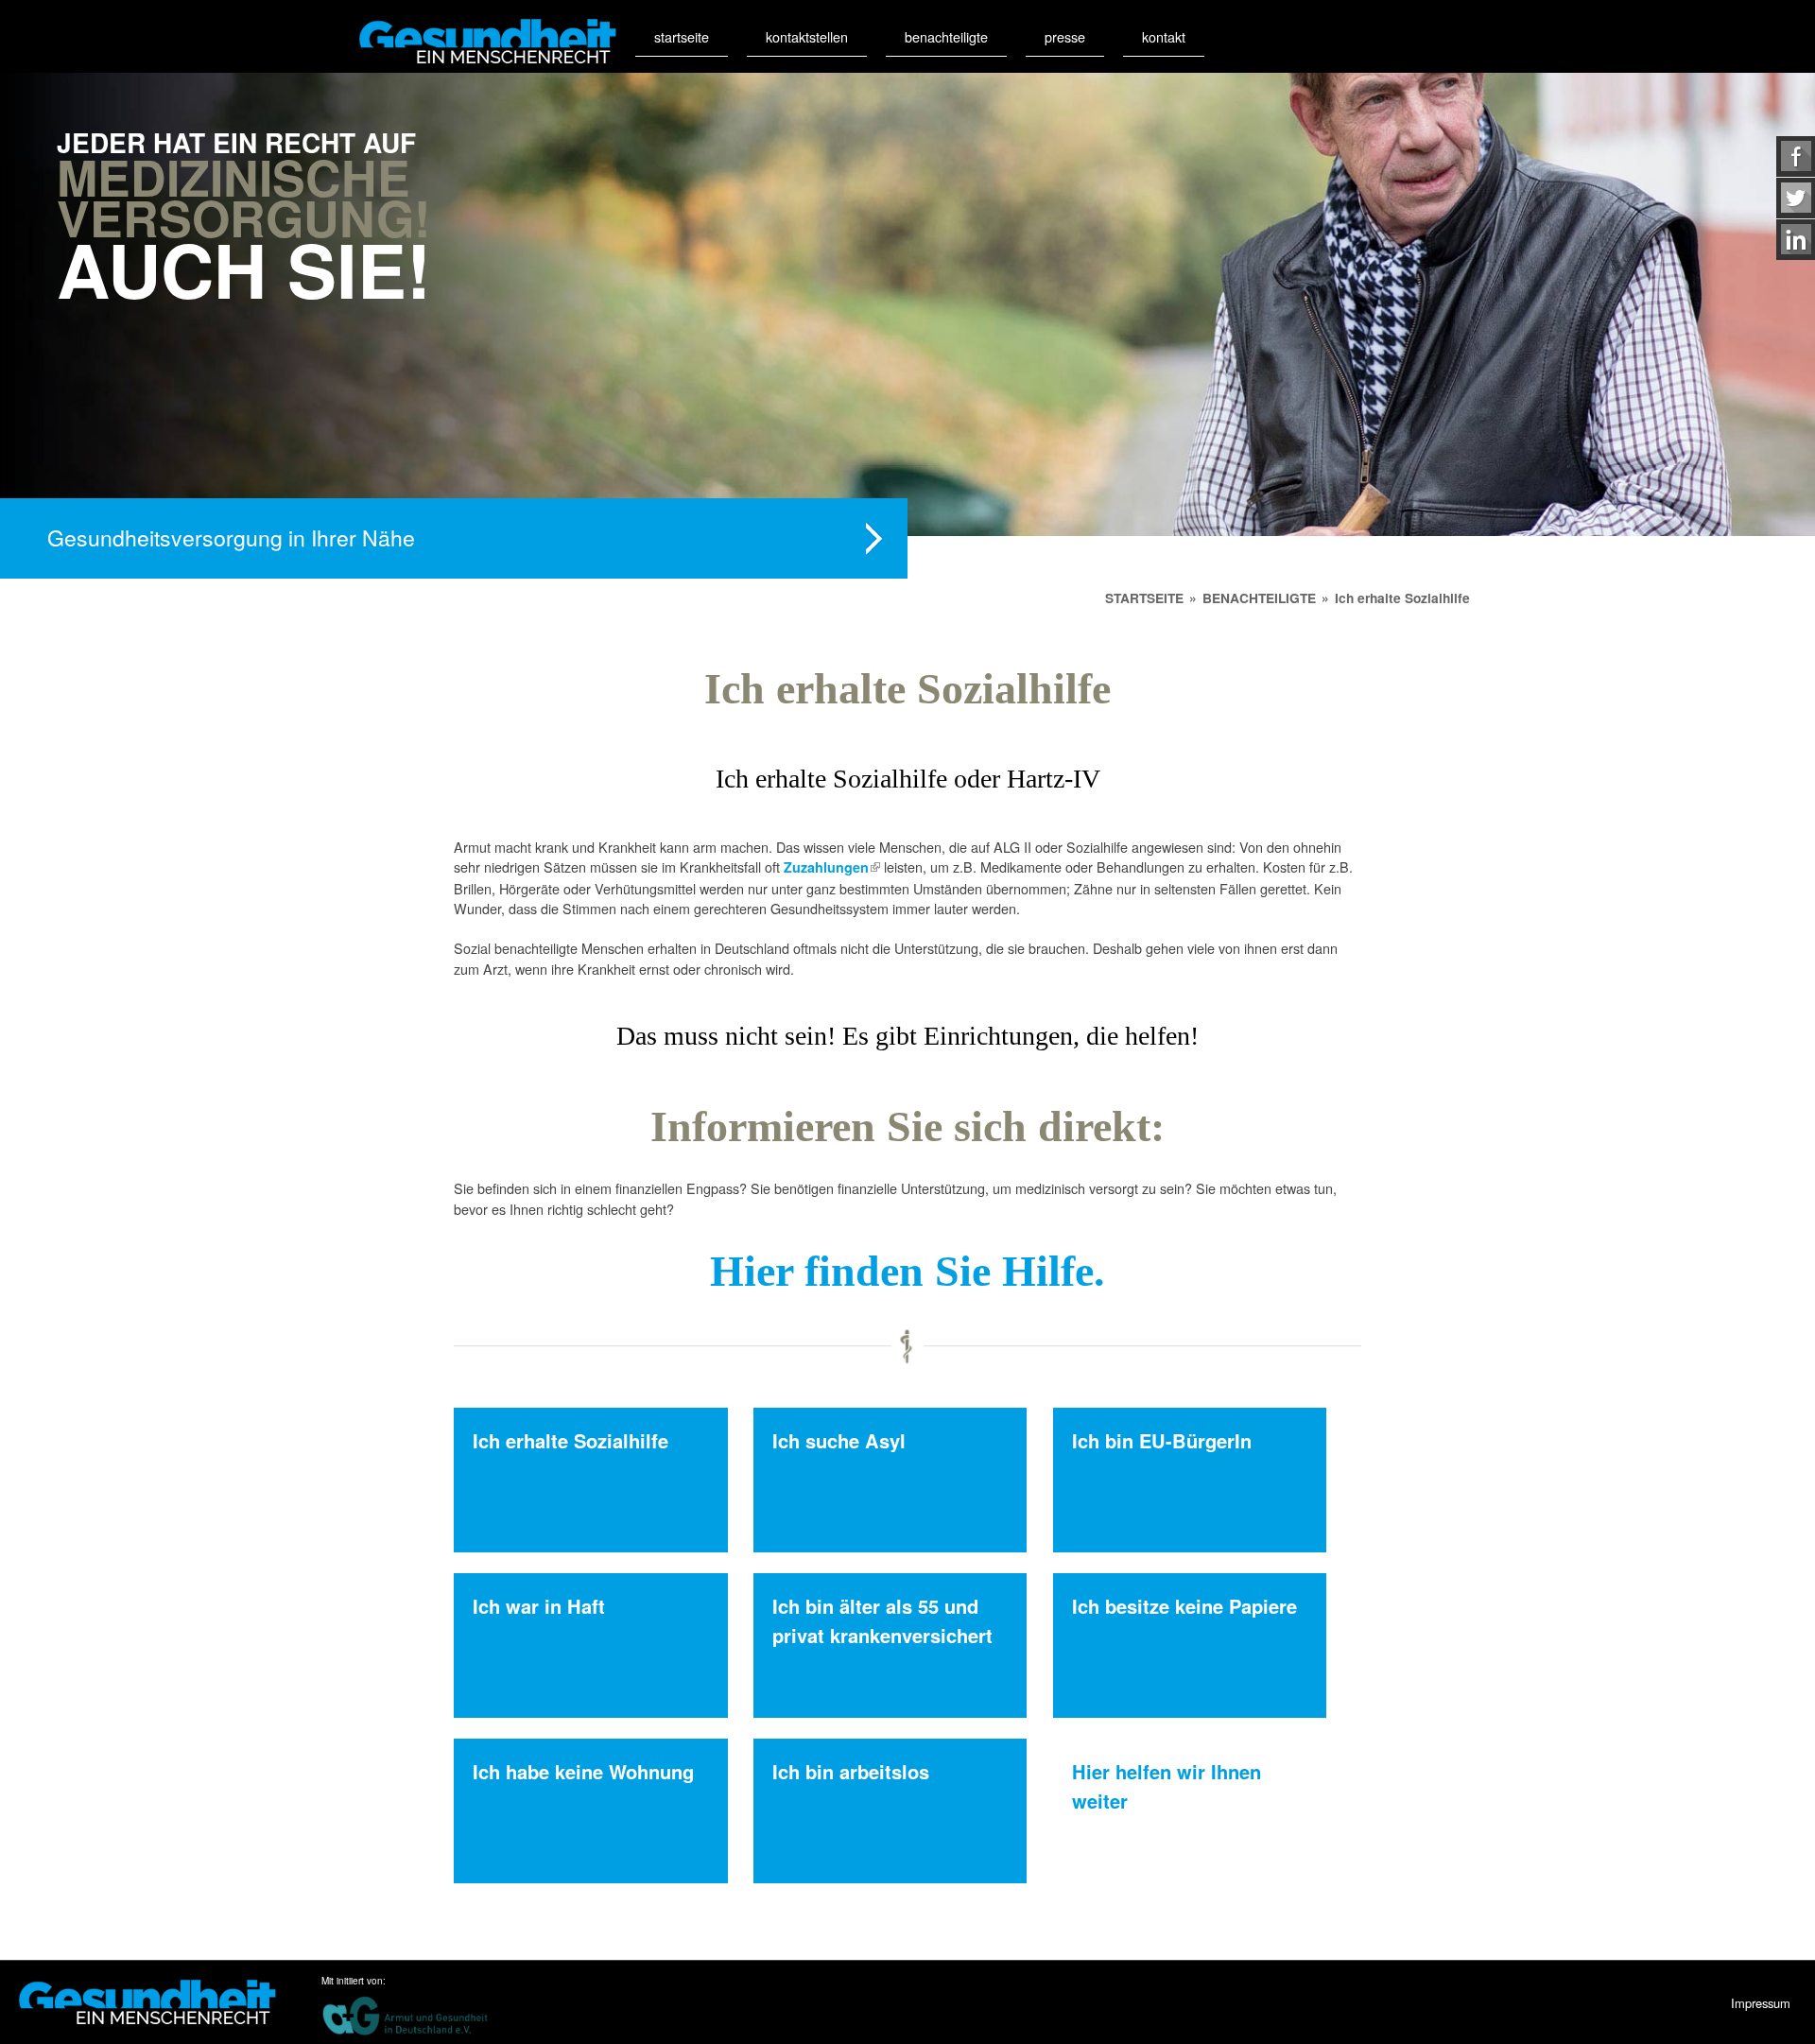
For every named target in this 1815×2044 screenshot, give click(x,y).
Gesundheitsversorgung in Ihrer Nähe (231, 537)
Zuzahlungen (832, 867)
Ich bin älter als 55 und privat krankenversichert (882, 1620)
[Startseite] (488, 41)
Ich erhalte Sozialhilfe (570, 1440)
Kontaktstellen (807, 36)
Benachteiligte (946, 36)
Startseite (682, 36)
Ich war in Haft (539, 1606)
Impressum (1761, 2003)
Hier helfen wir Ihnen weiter (1167, 1785)
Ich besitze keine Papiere (1184, 1606)
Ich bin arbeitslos (851, 1771)
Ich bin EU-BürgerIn (1162, 1440)
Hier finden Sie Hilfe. (907, 1271)
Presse (1065, 36)
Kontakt (1164, 36)
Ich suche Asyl (839, 1440)
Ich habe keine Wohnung (583, 1771)
